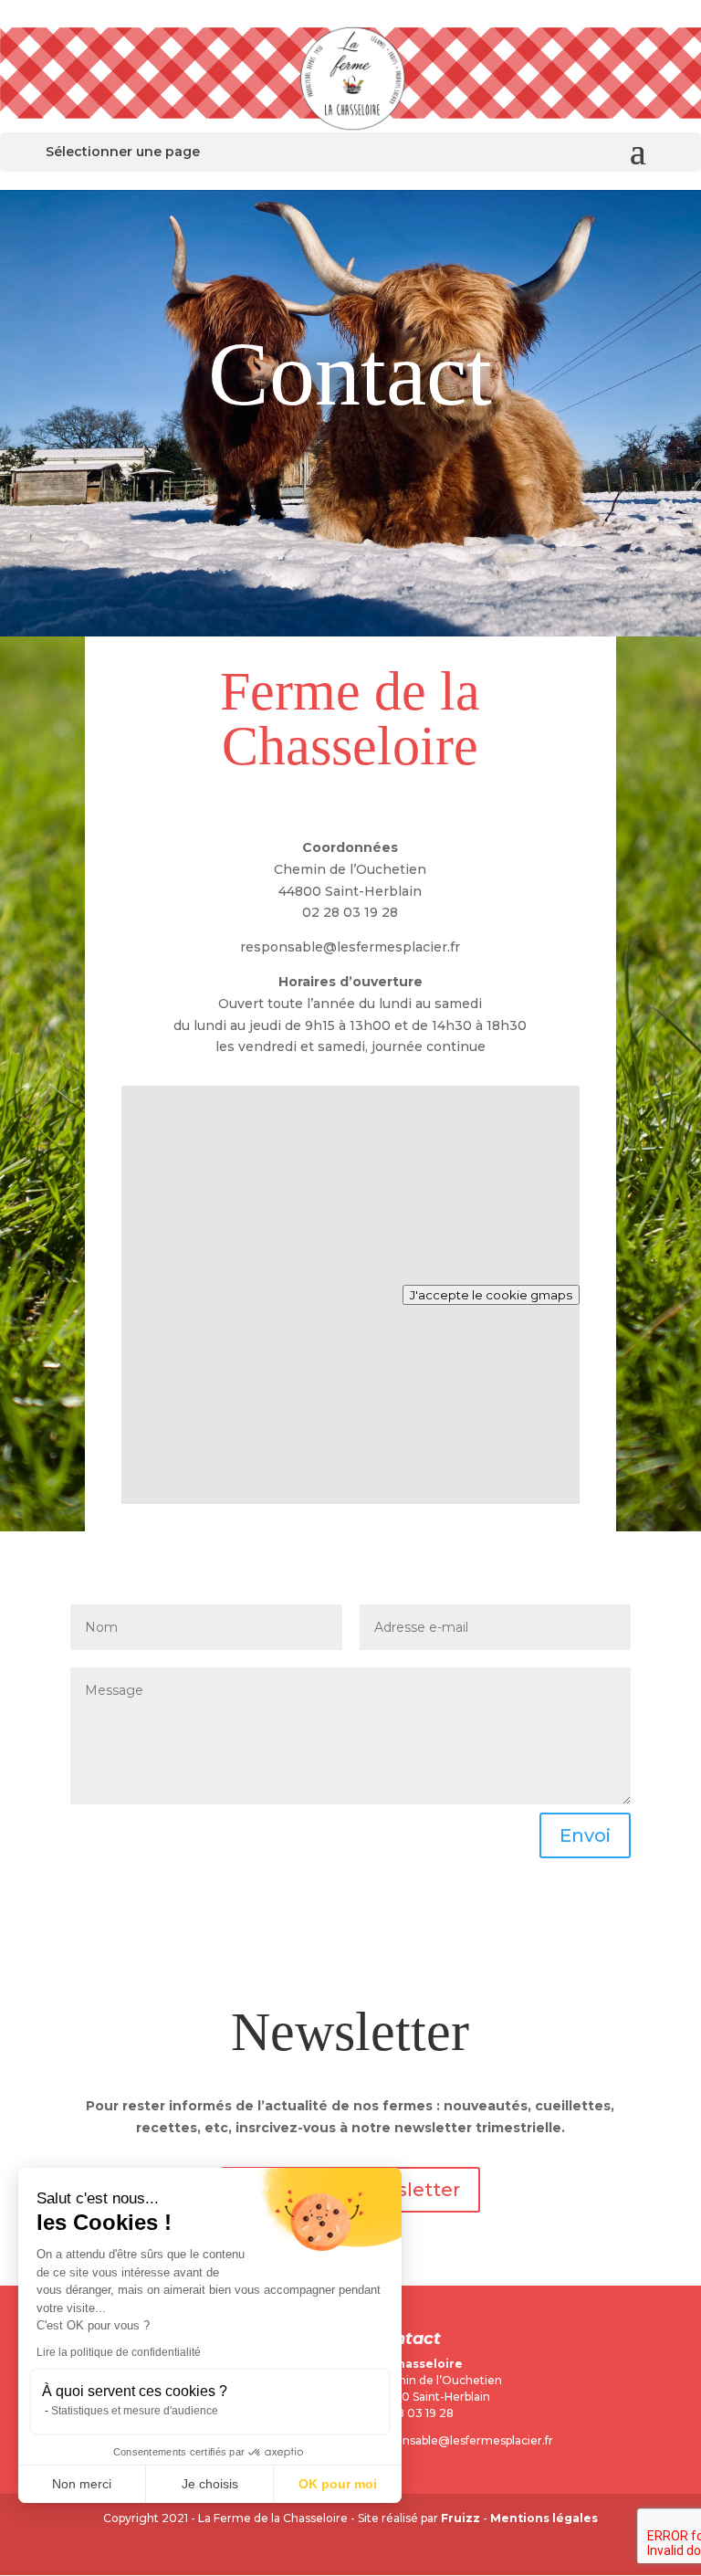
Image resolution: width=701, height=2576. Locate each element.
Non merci (82, 2484)
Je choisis (210, 2484)
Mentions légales (544, 2518)
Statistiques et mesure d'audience (135, 2411)
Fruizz (460, 2518)
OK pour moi (338, 2484)
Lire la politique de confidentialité (119, 2352)
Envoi (585, 1835)
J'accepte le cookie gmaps (491, 1295)
